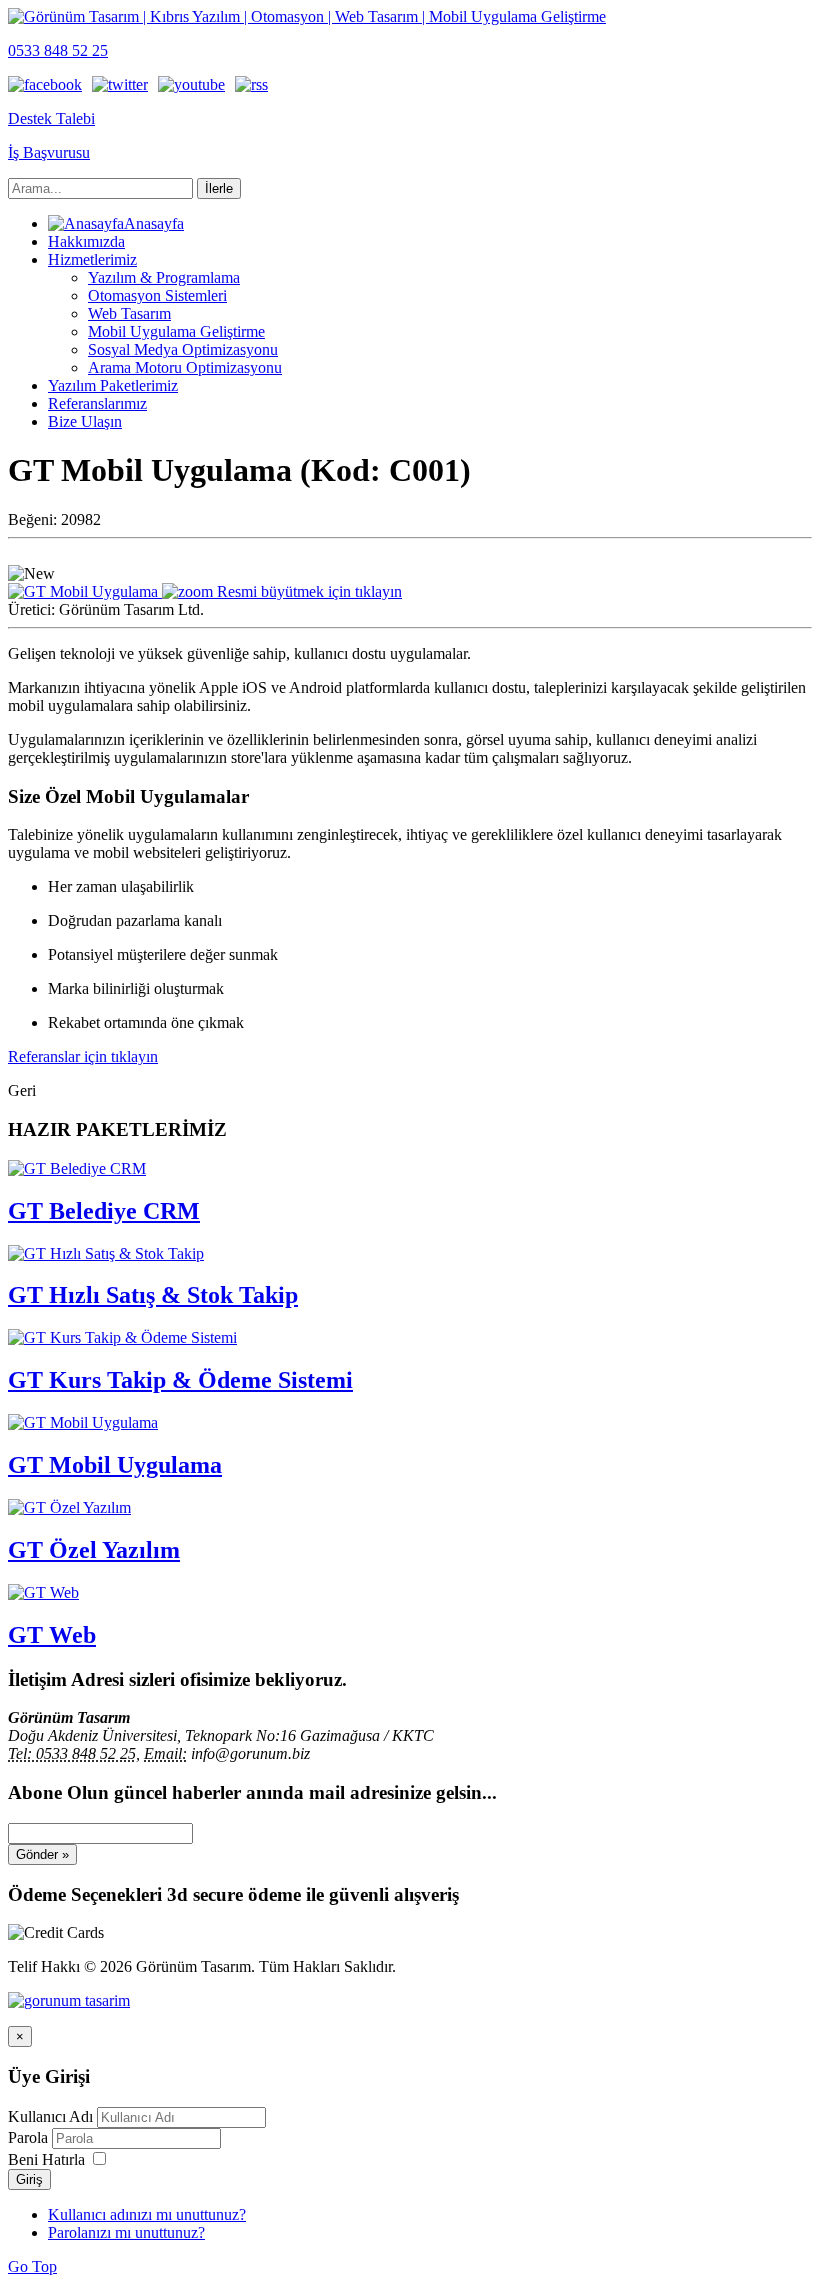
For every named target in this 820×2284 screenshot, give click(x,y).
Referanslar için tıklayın (83, 1056)
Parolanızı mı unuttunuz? (126, 2232)
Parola (30, 2137)
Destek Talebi (51, 118)
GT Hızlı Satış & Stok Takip (153, 1295)
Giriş (29, 2179)
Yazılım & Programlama (164, 277)
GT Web (52, 1635)
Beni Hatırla (46, 2159)
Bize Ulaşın (85, 421)
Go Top (32, 2266)
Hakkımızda (86, 241)
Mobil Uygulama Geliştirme (176, 331)
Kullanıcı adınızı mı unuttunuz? (147, 2214)
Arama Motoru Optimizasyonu (185, 367)
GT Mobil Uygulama (115, 1465)
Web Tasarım (129, 313)
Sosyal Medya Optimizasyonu (183, 349)
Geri (22, 1090)
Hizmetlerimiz (92, 259)
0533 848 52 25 (58, 50)
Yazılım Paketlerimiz (113, 385)
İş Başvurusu (49, 152)
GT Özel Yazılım (94, 1550)
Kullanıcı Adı (50, 2116)
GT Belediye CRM (104, 1211)
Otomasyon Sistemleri (157, 295)
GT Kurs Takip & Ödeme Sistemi (180, 1380)
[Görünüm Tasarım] (69, 2000)
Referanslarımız (97, 403)
